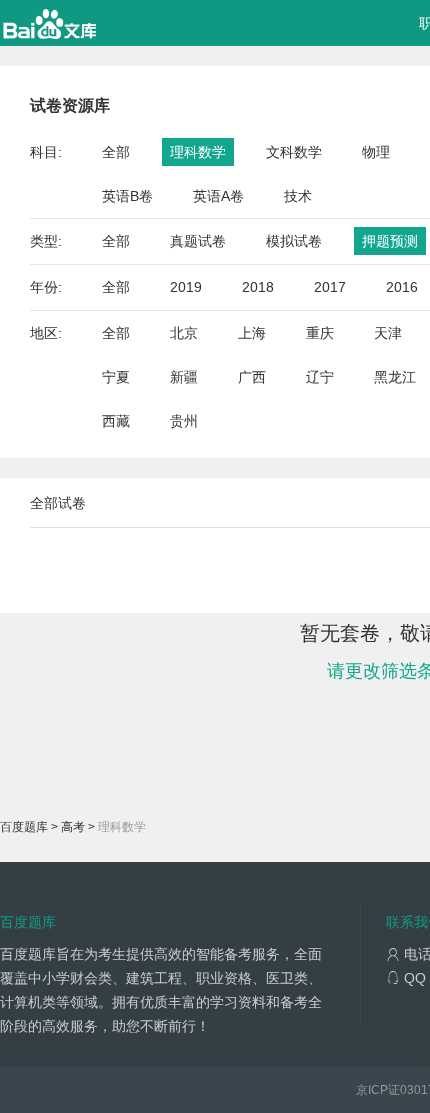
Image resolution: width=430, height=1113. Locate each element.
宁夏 (116, 377)
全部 (116, 152)
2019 (186, 287)
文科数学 (294, 152)
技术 (298, 196)
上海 (252, 333)
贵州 (184, 421)
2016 (402, 287)
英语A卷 (218, 196)
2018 (258, 287)
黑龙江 (395, 377)
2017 (330, 287)
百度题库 (24, 827)
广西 (252, 377)
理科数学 (198, 152)
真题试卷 (198, 241)
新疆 (184, 377)
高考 (73, 827)
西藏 (116, 421)
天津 (388, 333)
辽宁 (320, 377)
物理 (376, 152)
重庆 (320, 333)
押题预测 (390, 241)
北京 (184, 333)
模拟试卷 (294, 241)
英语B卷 (127, 196)
